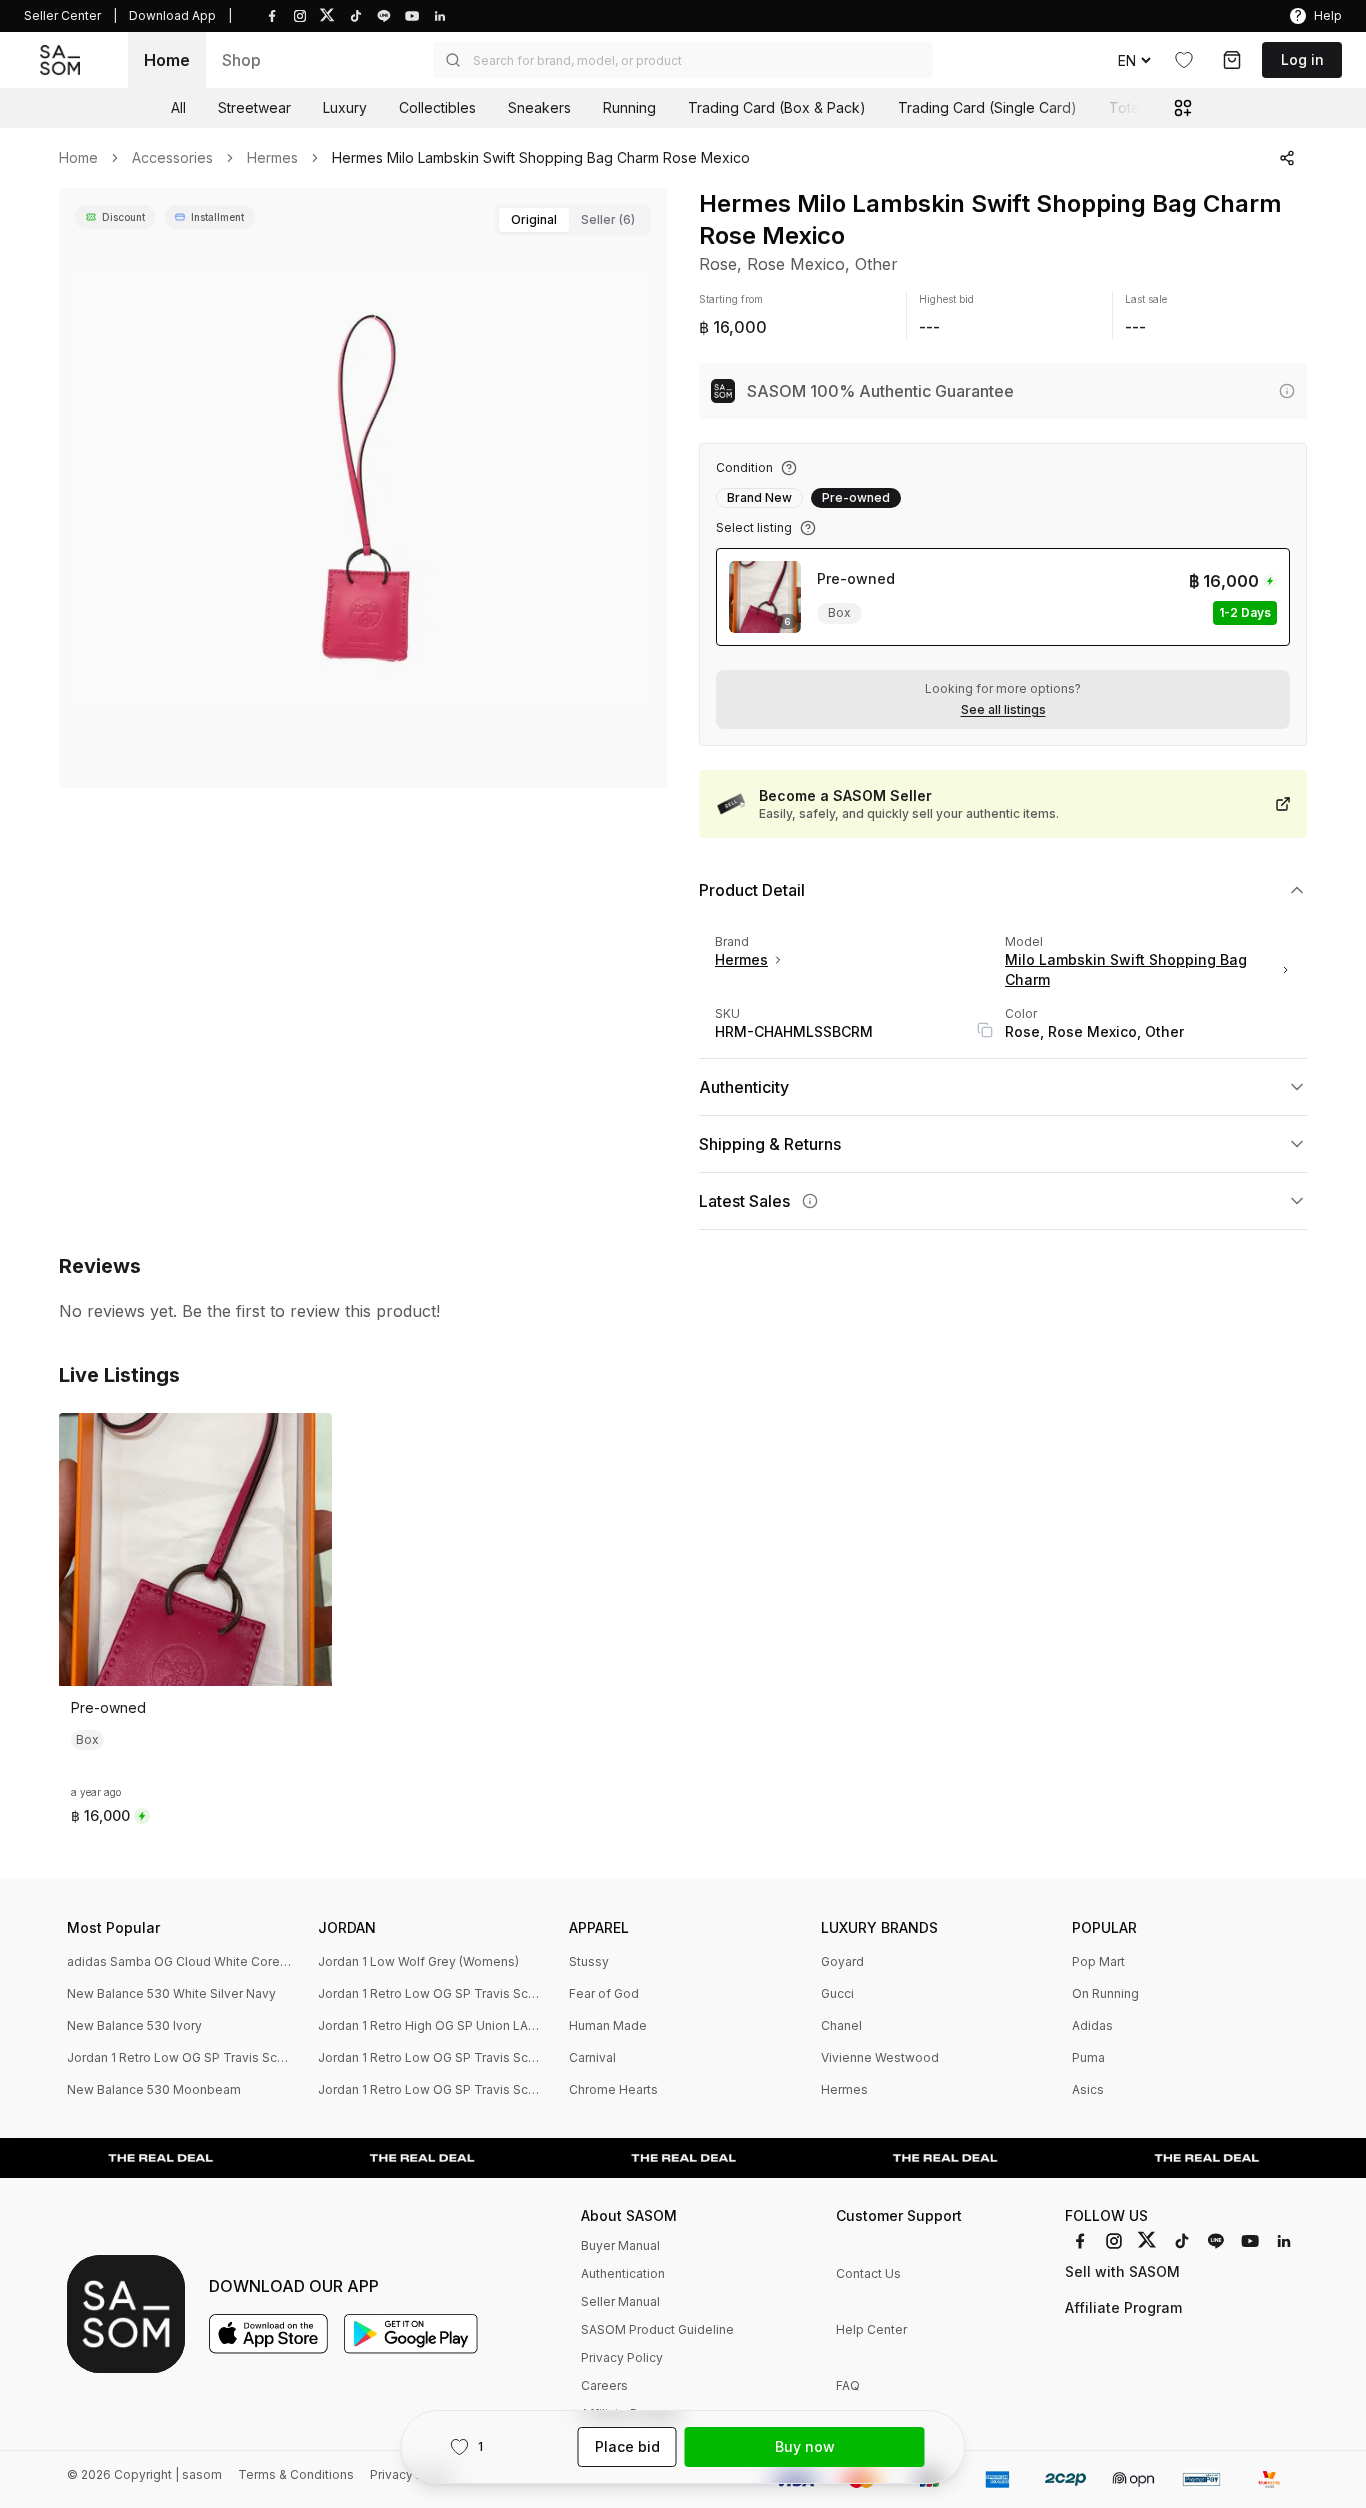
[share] (1287, 158)
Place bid (627, 2446)
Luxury (345, 107)
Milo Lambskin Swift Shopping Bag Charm (1126, 969)
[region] (363, 488)
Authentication (623, 2273)
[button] (683, 60)
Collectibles (437, 107)
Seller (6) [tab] (608, 219)
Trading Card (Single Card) (987, 107)
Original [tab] (534, 219)
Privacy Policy (622, 2357)
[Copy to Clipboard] (985, 1030)
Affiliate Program (1123, 2307)
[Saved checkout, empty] (1232, 60)
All (178, 107)
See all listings (1003, 710)
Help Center (871, 2329)
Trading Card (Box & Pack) (777, 107)
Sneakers (539, 107)
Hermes (272, 158)
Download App (172, 15)
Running (629, 107)
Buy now (805, 2446)
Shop (241, 60)
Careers (604, 2385)
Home (167, 60)
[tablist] (573, 220)
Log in (1302, 59)
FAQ (848, 2385)
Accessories (172, 158)
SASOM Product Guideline (657, 2329)
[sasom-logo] (60, 60)
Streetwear (254, 107)
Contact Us (868, 2273)
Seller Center (62, 15)
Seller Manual (620, 2301)
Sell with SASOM (1122, 2271)
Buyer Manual (620, 2245)
